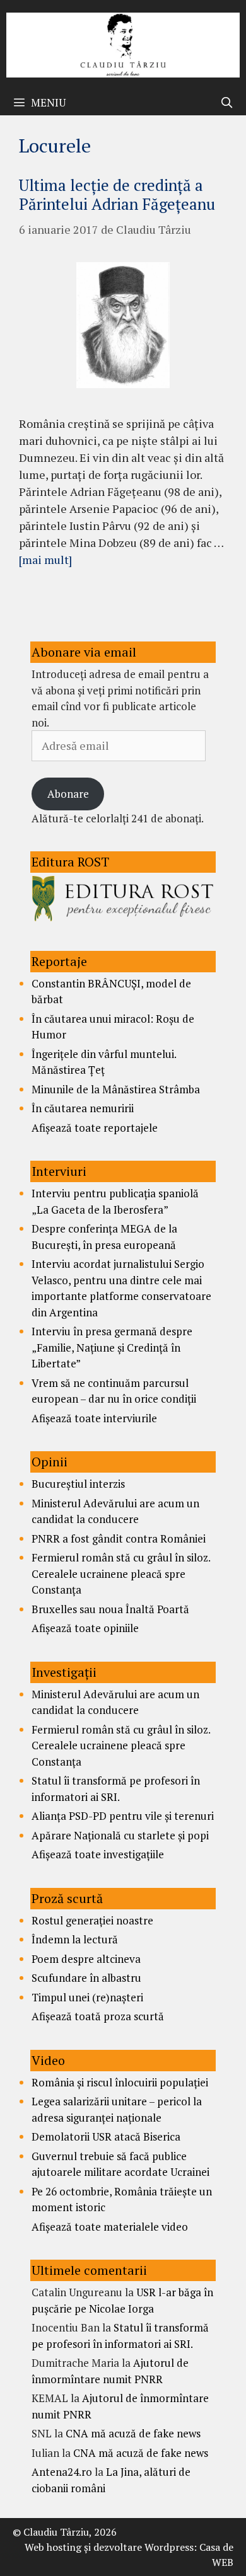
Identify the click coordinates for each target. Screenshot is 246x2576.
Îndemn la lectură (75, 1939)
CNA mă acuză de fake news (133, 2433)
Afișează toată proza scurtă (98, 2016)
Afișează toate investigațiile (98, 1854)
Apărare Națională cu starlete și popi (120, 1835)
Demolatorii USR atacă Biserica (106, 2136)
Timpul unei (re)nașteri (87, 1997)
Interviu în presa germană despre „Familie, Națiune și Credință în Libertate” (112, 1347)
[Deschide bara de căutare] (226, 103)
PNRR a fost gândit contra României (119, 1538)
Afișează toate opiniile (85, 1628)
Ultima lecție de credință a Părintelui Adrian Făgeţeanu (117, 194)
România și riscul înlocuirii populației (120, 2082)
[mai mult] (45, 560)
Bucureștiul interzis (78, 1484)
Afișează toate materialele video (110, 2227)
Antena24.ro (62, 2472)
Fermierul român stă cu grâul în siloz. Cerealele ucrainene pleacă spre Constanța (121, 1573)
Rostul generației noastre (92, 1920)
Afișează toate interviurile (94, 1418)
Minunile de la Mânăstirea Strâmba (116, 1089)
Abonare (68, 794)
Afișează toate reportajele (95, 1128)
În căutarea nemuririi (83, 1108)
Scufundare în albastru (86, 1978)
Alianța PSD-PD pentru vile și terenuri (123, 1816)
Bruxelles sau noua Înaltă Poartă (110, 1609)
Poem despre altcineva (86, 1959)
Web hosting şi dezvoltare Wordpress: (111, 2547)
